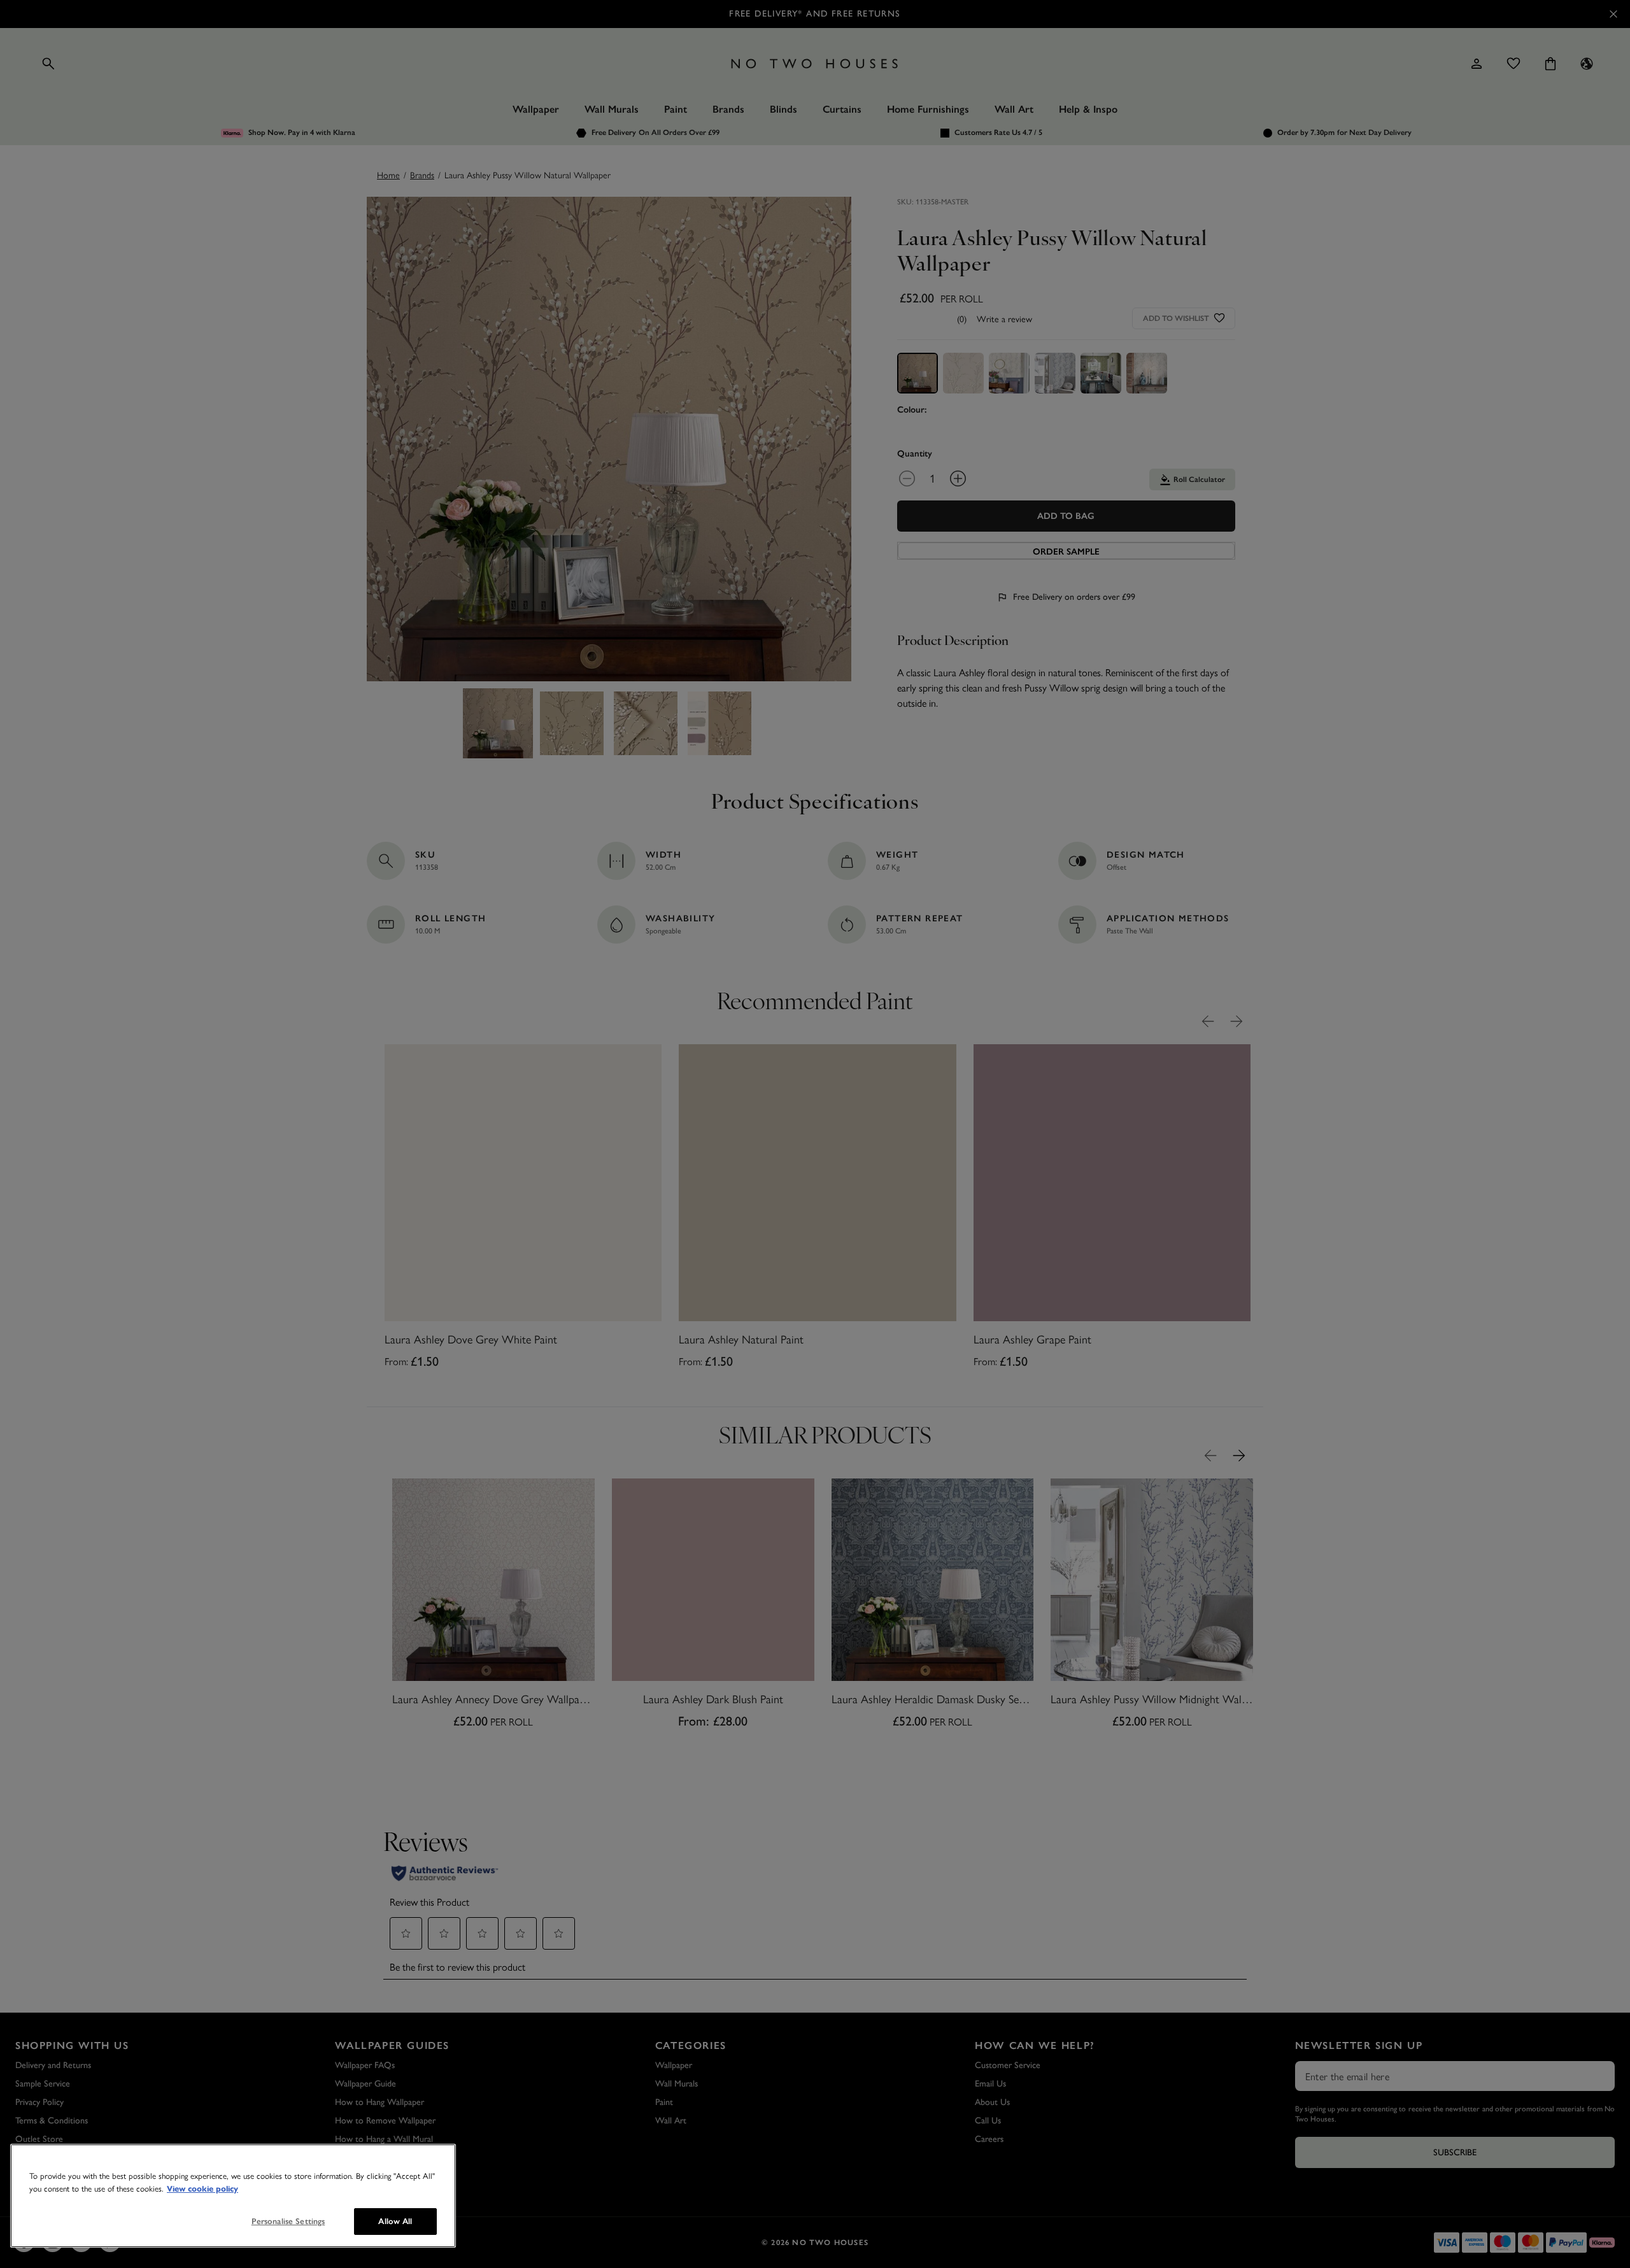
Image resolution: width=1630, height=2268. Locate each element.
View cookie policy (202, 2189)
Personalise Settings (288, 2221)
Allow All (395, 2221)
